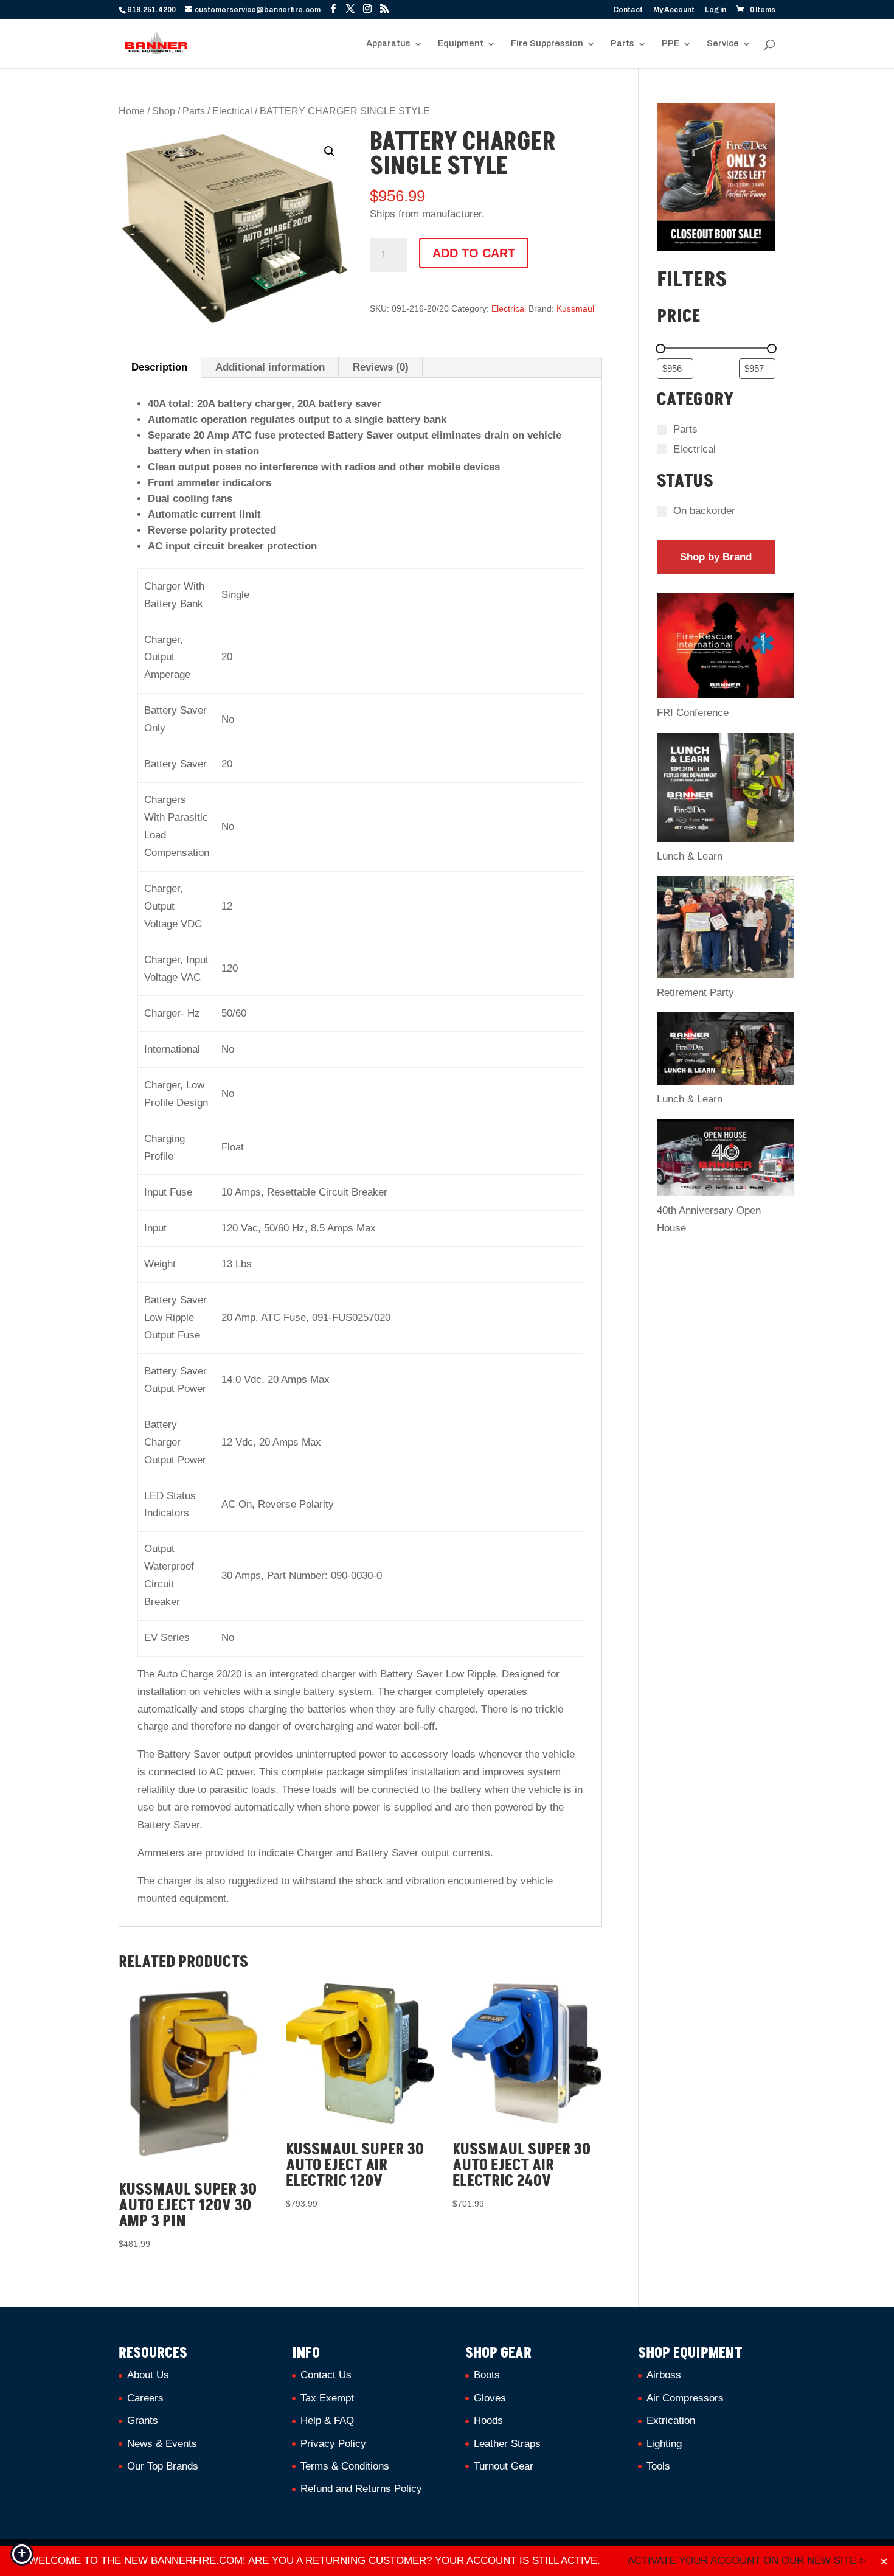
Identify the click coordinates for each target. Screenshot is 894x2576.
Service (723, 44)
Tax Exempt (327, 2398)
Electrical (232, 111)
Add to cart (474, 253)
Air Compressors (685, 2398)
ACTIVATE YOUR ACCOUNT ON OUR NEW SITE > (747, 2560)
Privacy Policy (333, 2444)
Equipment (461, 44)
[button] (330, 151)
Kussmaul (575, 308)
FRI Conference (693, 713)
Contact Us (326, 2375)
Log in (716, 10)
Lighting (664, 2444)
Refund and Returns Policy (361, 2489)
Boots (487, 2375)
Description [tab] (159, 367)
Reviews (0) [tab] (381, 367)
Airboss (664, 2375)
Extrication (671, 2421)
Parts (622, 44)
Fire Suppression (547, 44)
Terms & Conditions (345, 2466)
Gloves (490, 2398)
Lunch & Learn (690, 856)
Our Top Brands (163, 2466)
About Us (148, 2375)
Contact (628, 10)
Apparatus (388, 44)
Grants (143, 2421)
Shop (164, 111)
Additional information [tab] (270, 367)
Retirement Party (695, 993)
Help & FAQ (327, 2421)
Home (132, 111)
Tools (658, 2466)
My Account (674, 10)
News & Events (162, 2444)
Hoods (488, 2421)
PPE (670, 44)
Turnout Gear (504, 2466)
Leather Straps (507, 2444)
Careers (145, 2398)
